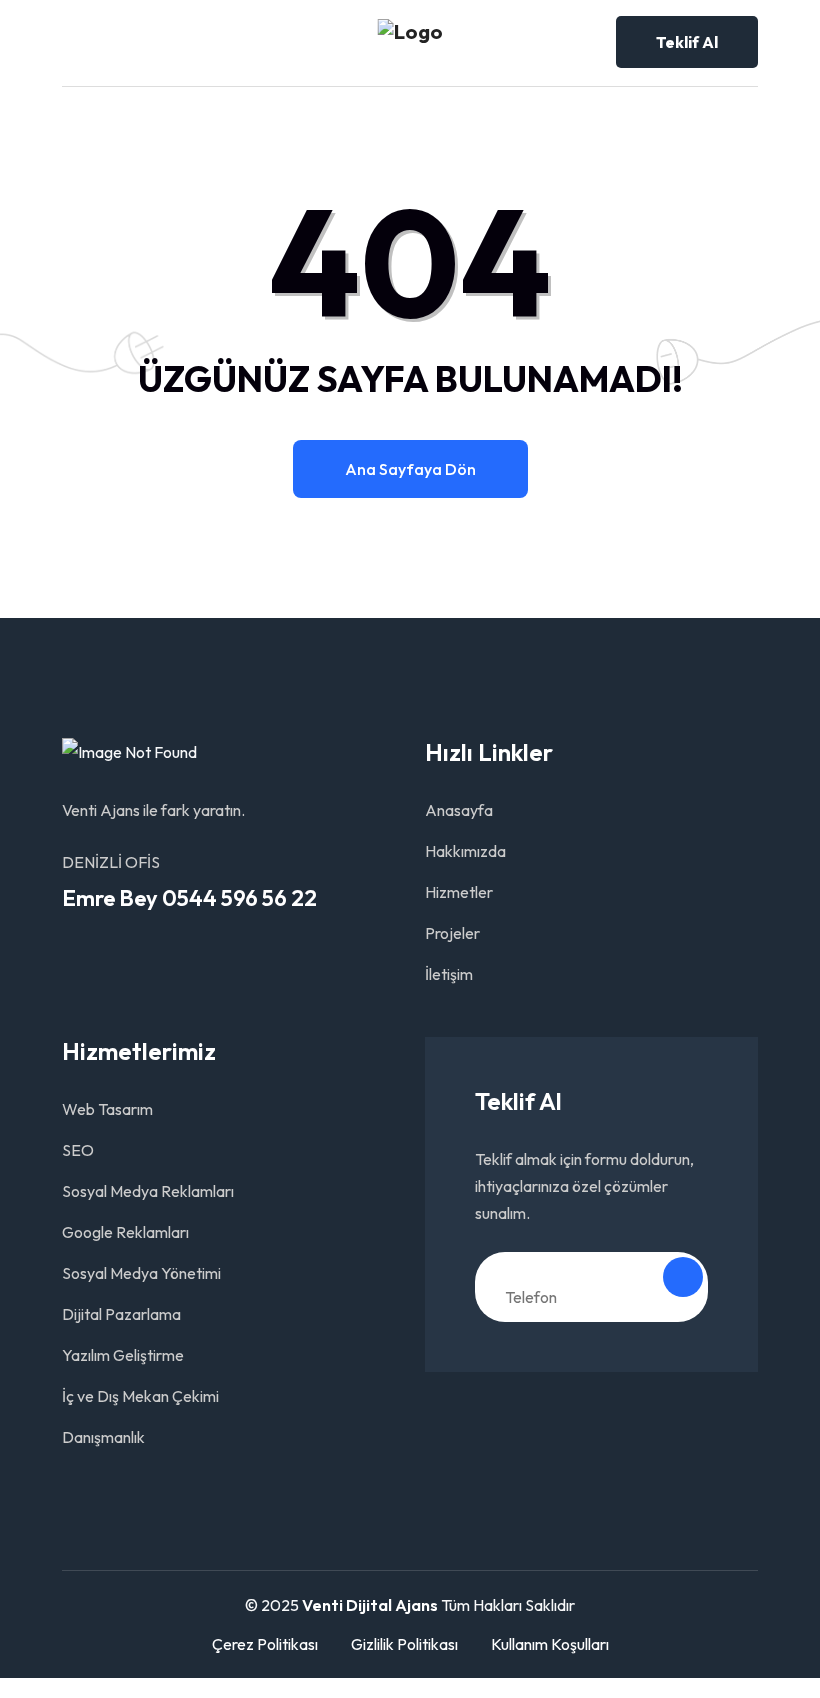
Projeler (452, 933)
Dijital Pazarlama (121, 1314)
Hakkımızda (465, 851)
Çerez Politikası (265, 1644)
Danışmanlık (103, 1437)
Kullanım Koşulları (550, 1644)
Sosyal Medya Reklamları (148, 1191)
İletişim (449, 974)
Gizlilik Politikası (404, 1644)
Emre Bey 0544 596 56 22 (189, 898)
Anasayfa (459, 810)
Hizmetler (459, 892)
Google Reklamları (125, 1232)
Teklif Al (687, 42)
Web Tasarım (107, 1109)
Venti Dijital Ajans (370, 1605)
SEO (78, 1150)
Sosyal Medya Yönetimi (141, 1273)
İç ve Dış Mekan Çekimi (140, 1396)
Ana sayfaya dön (410, 469)
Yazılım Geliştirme (123, 1355)
